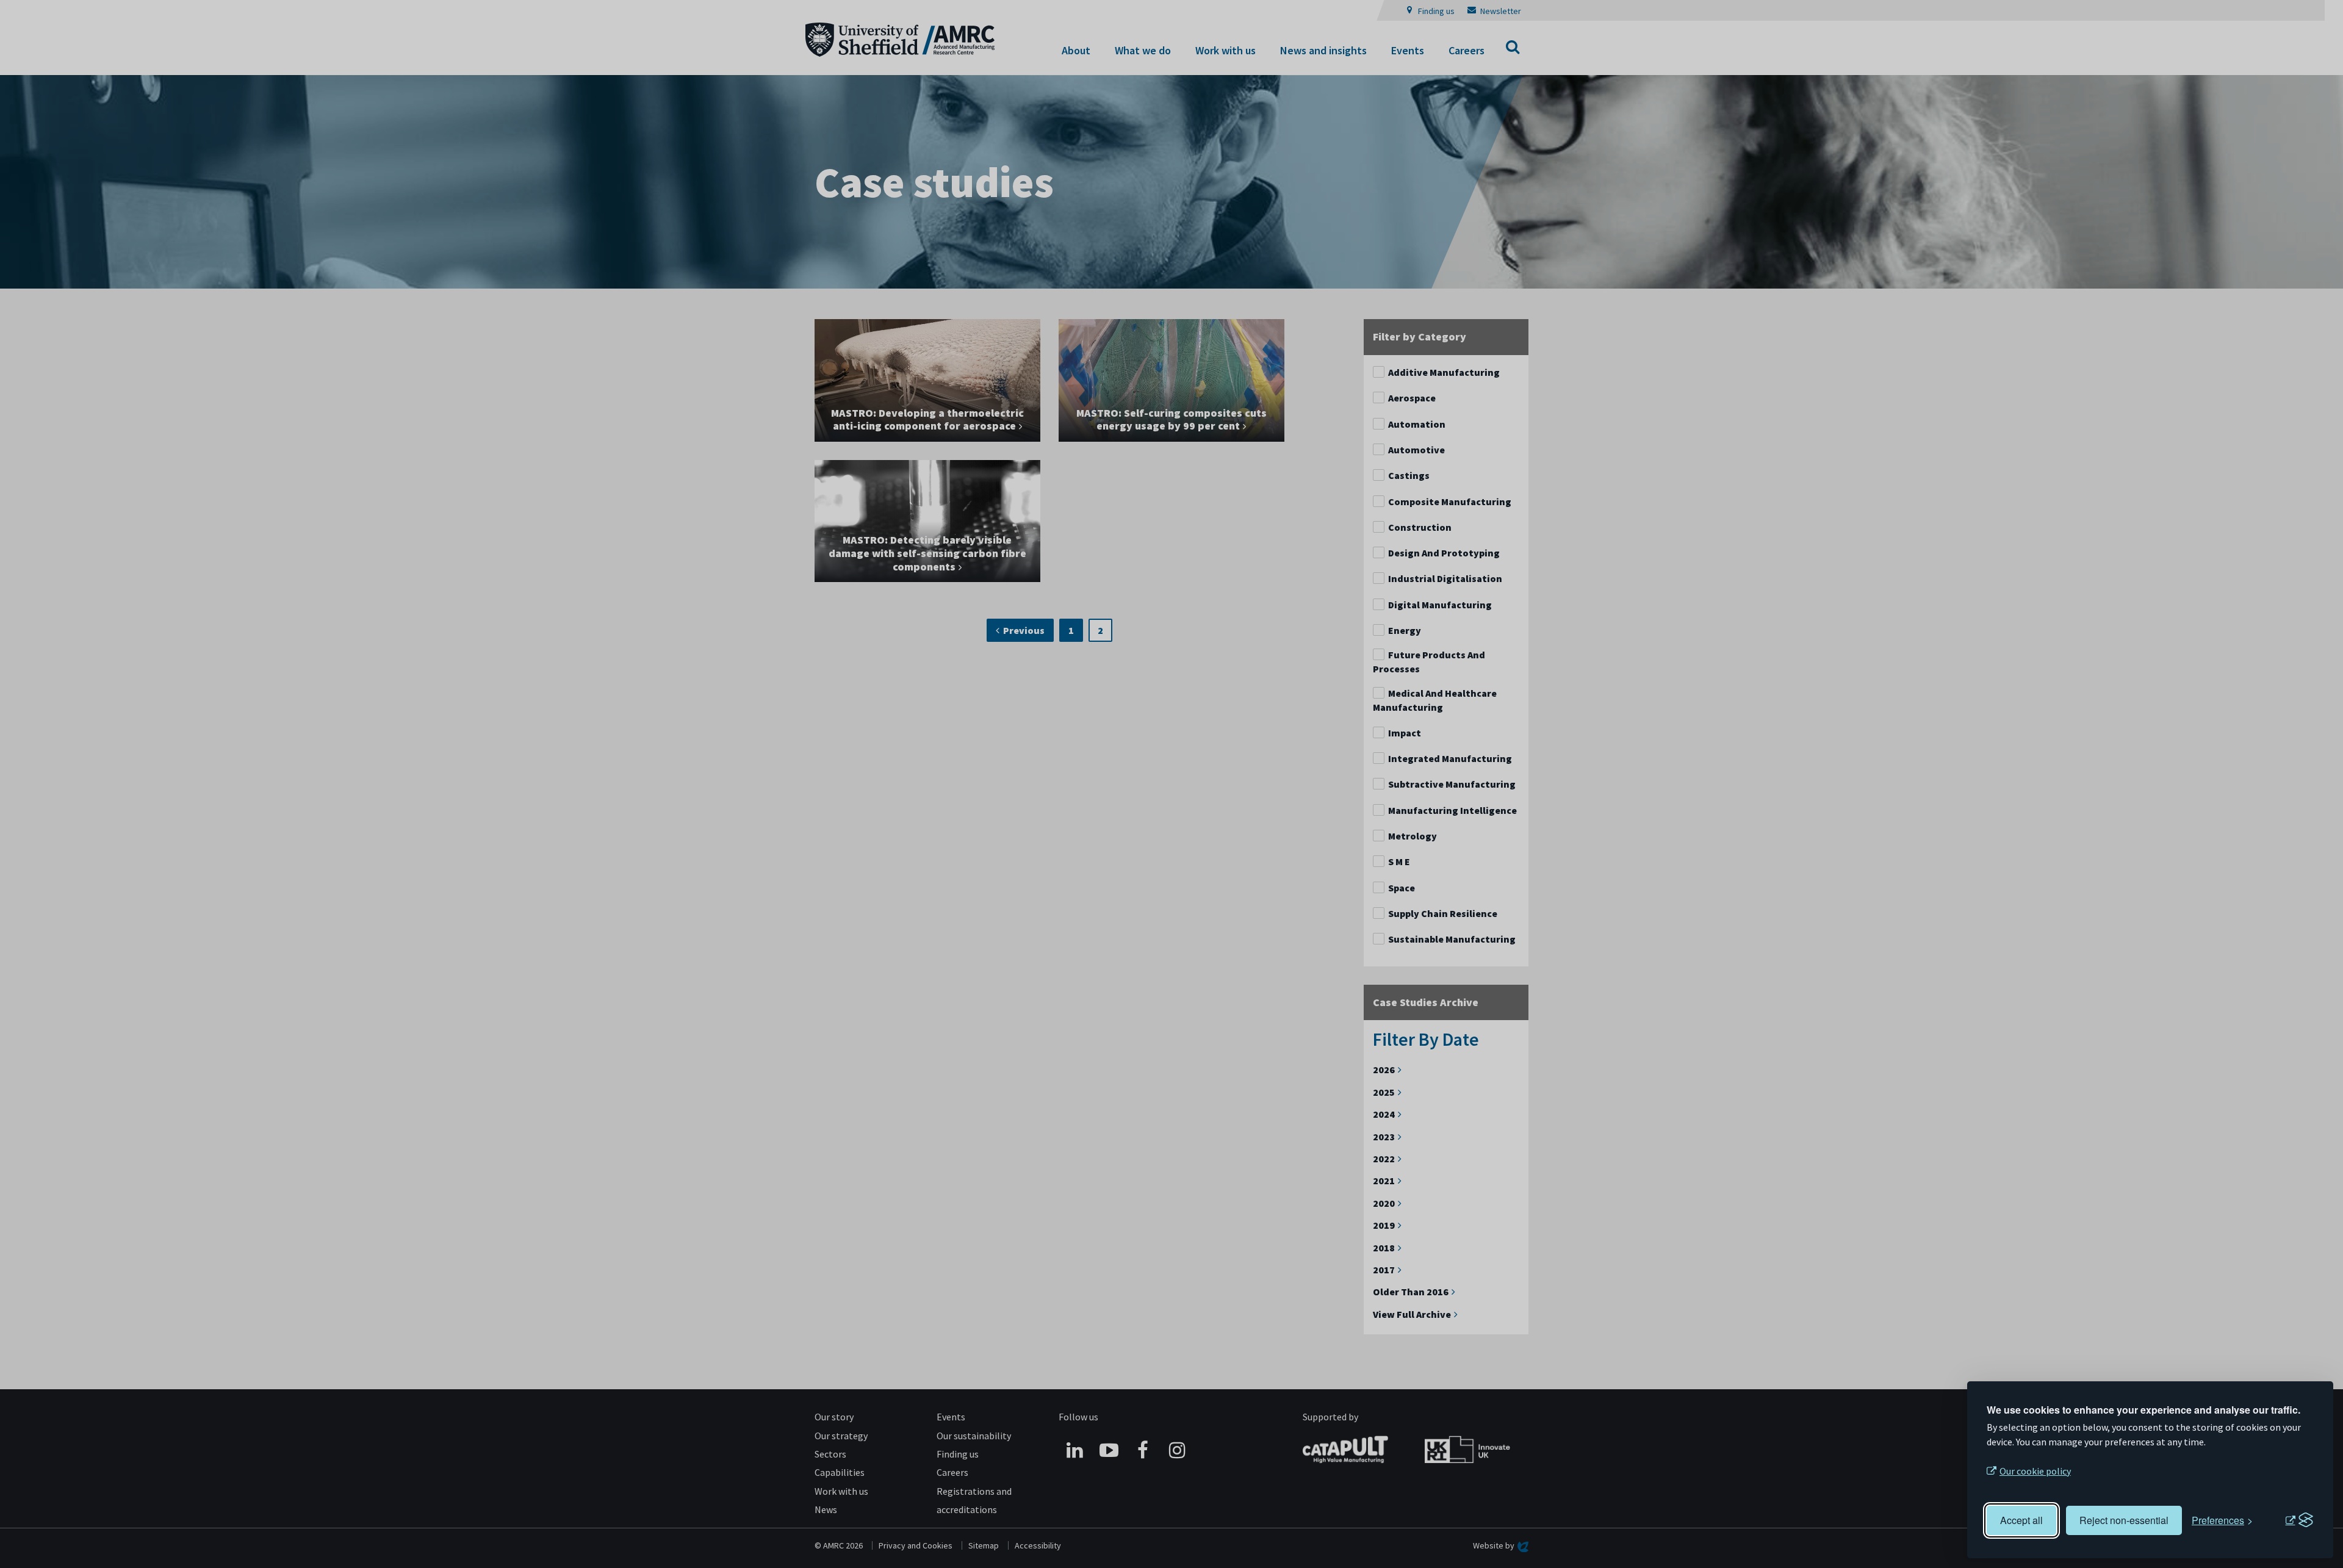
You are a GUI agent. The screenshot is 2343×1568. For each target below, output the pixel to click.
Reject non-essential (2124, 1520)
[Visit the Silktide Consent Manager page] (2299, 1520)
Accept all (2021, 1520)
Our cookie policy (2035, 1471)
